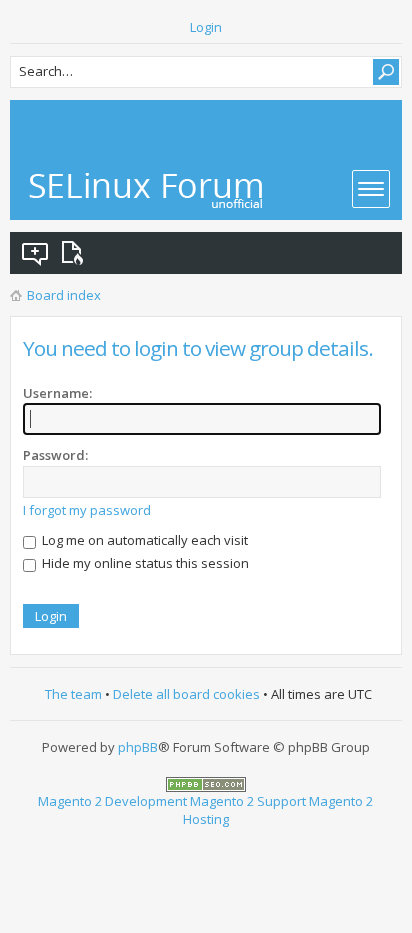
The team (73, 694)
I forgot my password (87, 510)
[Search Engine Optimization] (206, 783)
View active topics (76, 253)
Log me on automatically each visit (143, 540)
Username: (57, 393)
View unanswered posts (36, 253)
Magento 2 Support (248, 801)
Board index (64, 295)
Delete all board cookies (186, 694)
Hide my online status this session (144, 563)
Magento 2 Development (112, 801)
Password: (55, 455)
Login (206, 27)
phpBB (138, 747)
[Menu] (371, 189)
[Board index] (147, 190)
